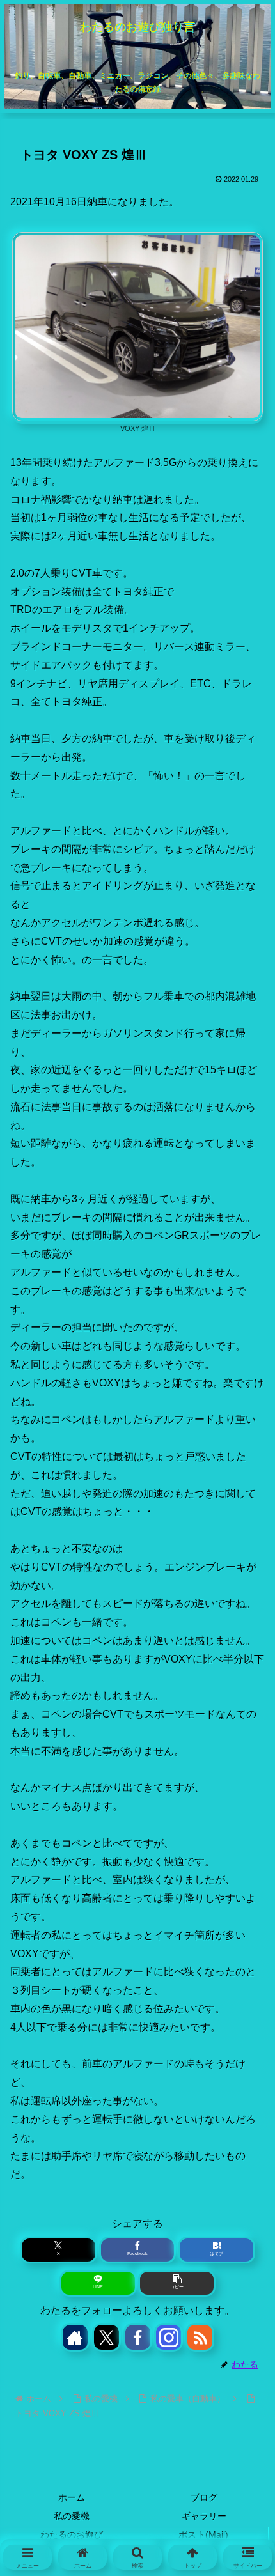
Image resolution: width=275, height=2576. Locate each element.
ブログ (204, 2497)
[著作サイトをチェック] (75, 2337)
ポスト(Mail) (203, 2534)
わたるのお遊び (72, 2534)
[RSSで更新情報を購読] (200, 2337)
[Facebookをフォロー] (138, 2337)
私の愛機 (72, 2516)
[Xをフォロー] (106, 2337)
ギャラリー (204, 2516)
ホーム (72, 2497)
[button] (177, 2283)
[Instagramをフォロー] (169, 2337)
